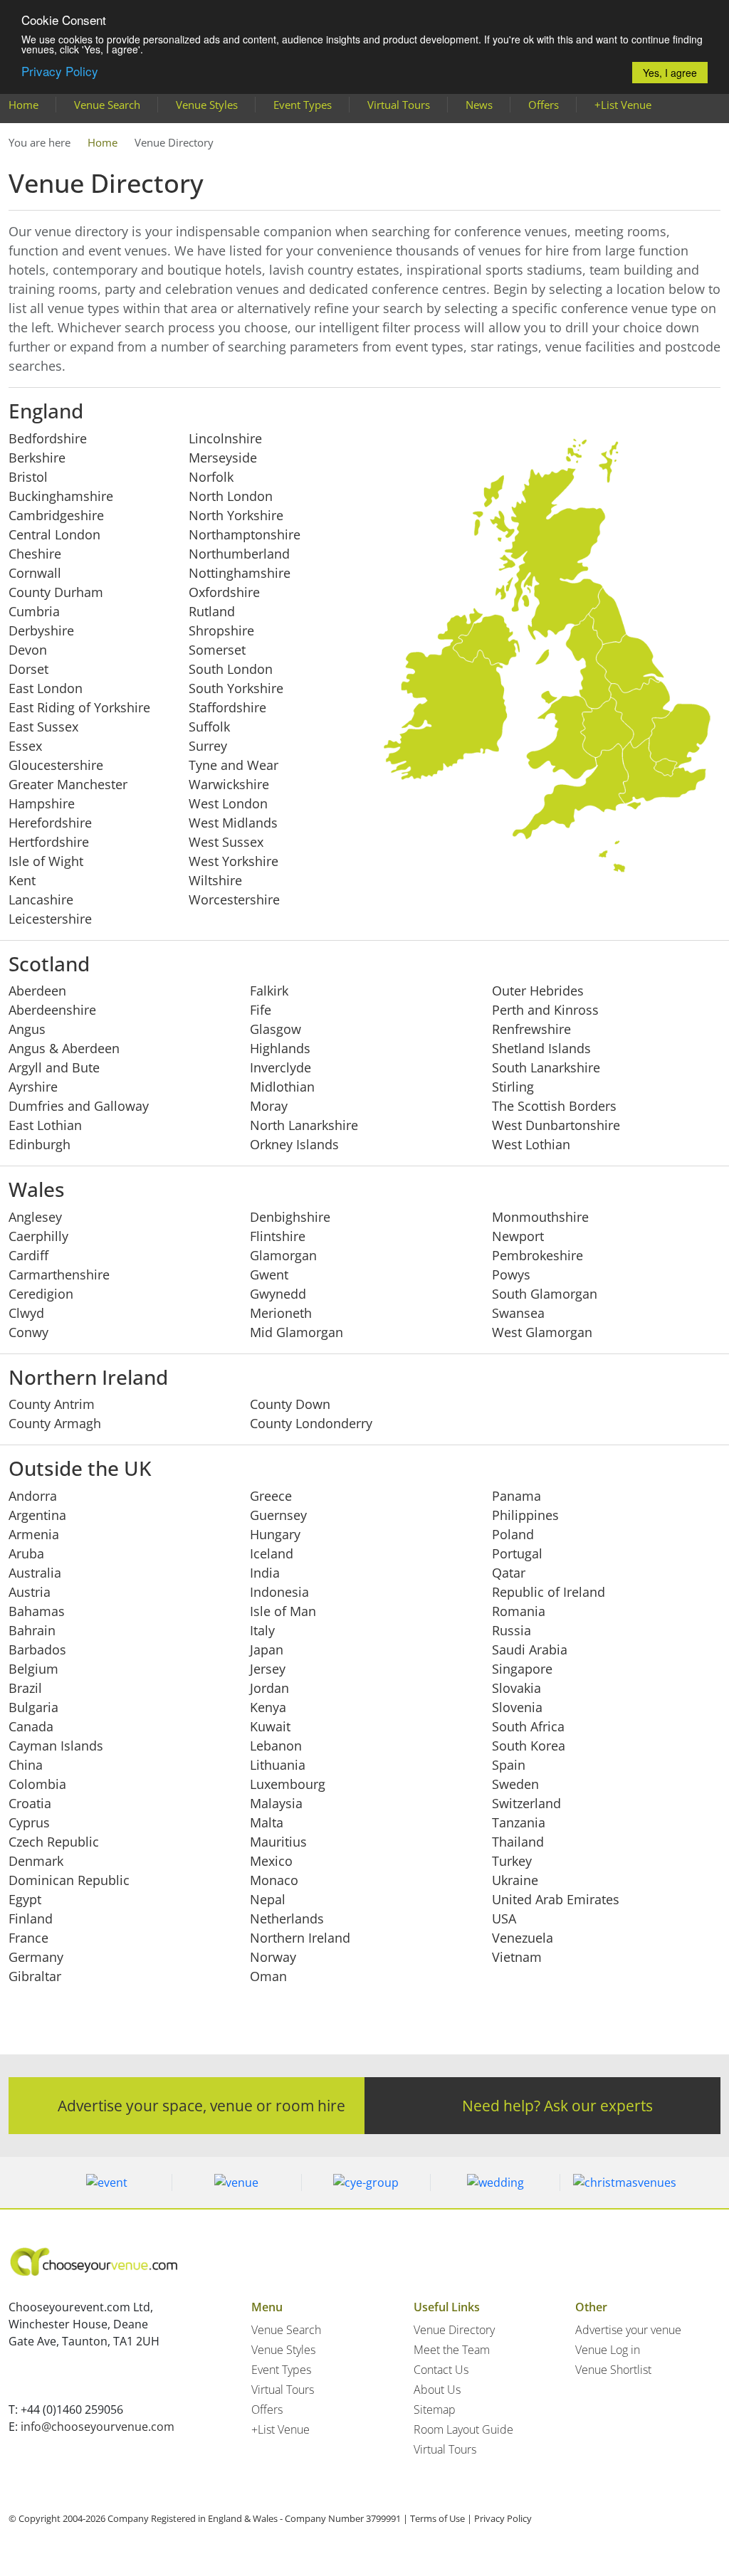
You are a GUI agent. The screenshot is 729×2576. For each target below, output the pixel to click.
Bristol (28, 477)
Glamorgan (283, 1255)
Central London (54, 534)
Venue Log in (608, 2350)
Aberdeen (37, 991)
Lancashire (41, 899)
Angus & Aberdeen (64, 1048)
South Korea (529, 1746)
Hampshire (42, 803)
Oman (268, 1976)
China (26, 1765)
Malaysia (276, 1803)
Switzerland (526, 1803)
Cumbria (34, 611)
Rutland (212, 611)
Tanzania (519, 1822)
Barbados (37, 1649)
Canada (31, 1726)
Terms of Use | (441, 2518)
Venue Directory (454, 2330)
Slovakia (516, 1688)
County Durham (56, 592)
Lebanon (276, 1746)
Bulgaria (33, 1707)
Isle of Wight (46, 861)
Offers (544, 105)
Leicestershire (50, 919)
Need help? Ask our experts (557, 2105)
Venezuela (523, 1938)
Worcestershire (234, 899)
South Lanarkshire (546, 1067)
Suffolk (209, 727)
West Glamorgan (542, 1332)
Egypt (25, 1899)
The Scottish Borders (554, 1106)
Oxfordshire (224, 592)
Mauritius (278, 1842)
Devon (28, 650)
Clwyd (26, 1313)
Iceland (272, 1553)
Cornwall (35, 573)
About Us (437, 2390)
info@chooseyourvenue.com (98, 2427)
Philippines (525, 1515)
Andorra (33, 1496)
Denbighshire (290, 1217)
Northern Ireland (300, 1938)
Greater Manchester (68, 784)
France (28, 1938)
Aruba (26, 1553)
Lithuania (278, 1765)
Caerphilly (38, 1236)
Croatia (30, 1803)
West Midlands (233, 823)
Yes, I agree (670, 73)
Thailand (518, 1842)
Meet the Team (452, 2350)
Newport (518, 1236)
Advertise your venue (628, 2330)
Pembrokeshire (537, 1255)
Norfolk (211, 477)
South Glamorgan (545, 1294)
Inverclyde (280, 1067)
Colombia (37, 1784)
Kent (22, 880)
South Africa (528, 1726)
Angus (27, 1029)
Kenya (268, 1707)
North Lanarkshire (304, 1125)
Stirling (513, 1087)
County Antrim (52, 1404)
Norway (273, 1957)
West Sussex (226, 842)
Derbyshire (41, 630)
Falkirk (269, 991)
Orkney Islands (294, 1144)
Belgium (33, 1669)
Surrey (208, 746)
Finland (31, 1918)
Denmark (36, 1861)
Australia (35, 1573)
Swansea (518, 1313)
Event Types (303, 105)
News (479, 105)
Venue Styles (207, 105)
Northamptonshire (245, 534)
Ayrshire (33, 1087)
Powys (511, 1274)
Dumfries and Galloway (79, 1106)
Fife (261, 1010)
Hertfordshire (49, 842)
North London (231, 496)
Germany (36, 1957)
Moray (269, 1106)
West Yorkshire (234, 861)
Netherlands (287, 1918)
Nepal (268, 1899)
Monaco (274, 1880)
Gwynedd (278, 1294)
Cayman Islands (56, 1746)
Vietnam (517, 1957)
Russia (512, 1630)
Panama (516, 1496)
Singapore (522, 1669)
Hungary (275, 1534)
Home (23, 105)
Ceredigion (41, 1294)
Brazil (25, 1688)
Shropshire (221, 630)
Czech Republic (54, 1842)
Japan (267, 1649)
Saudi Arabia (530, 1649)
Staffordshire (227, 707)
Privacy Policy (60, 71)
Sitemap (435, 2409)
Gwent (269, 1274)
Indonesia (279, 1592)
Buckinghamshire (61, 496)
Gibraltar (35, 1976)
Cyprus (29, 1822)
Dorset (28, 669)
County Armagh (55, 1423)
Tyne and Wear (234, 765)
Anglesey (35, 1217)
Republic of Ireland (549, 1592)
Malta (267, 1822)
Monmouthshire (540, 1217)
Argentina (37, 1515)
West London (228, 803)
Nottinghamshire (240, 573)
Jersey (268, 1669)
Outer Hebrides (538, 991)
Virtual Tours (399, 105)
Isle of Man (283, 1611)
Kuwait (270, 1726)
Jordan (269, 1688)
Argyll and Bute (54, 1067)
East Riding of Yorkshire (79, 707)
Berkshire (37, 458)
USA (504, 1918)
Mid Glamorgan (297, 1332)
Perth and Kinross (545, 1010)
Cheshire (35, 554)
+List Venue (623, 105)
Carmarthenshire (59, 1274)
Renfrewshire (531, 1029)
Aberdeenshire (52, 1010)
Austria (30, 1592)
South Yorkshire (236, 688)
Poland (513, 1534)
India (265, 1573)
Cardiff (28, 1255)
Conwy (28, 1332)
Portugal (517, 1553)
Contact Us (441, 2370)
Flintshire (278, 1236)
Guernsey (278, 1515)
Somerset (217, 650)
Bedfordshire (48, 438)
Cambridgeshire (56, 515)
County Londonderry (311, 1423)
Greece (271, 1496)
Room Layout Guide (463, 2429)
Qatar (509, 1573)
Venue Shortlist (613, 2370)
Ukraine (515, 1880)
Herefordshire (50, 823)
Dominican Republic (69, 1880)
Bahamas (37, 1611)
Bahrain (32, 1630)
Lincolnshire (225, 438)
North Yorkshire (236, 515)
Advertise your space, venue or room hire (201, 2105)
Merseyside (223, 458)
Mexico (271, 1861)
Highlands (280, 1048)
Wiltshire (215, 880)
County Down (290, 1404)
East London (46, 688)
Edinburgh (40, 1144)
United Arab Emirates (556, 1899)
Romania (519, 1611)
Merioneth (281, 1313)
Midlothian (282, 1087)
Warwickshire (229, 784)
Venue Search (107, 105)
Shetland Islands (541, 1048)
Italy (262, 1630)
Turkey (512, 1861)
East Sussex (43, 727)
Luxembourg (288, 1784)
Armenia (34, 1534)
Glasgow (276, 1029)
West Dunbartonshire (556, 1125)
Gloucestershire (56, 765)
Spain (509, 1765)
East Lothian (45, 1125)
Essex (25, 746)
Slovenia (517, 1707)
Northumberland (239, 554)
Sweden (515, 1784)
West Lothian (531, 1144)
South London (231, 669)
